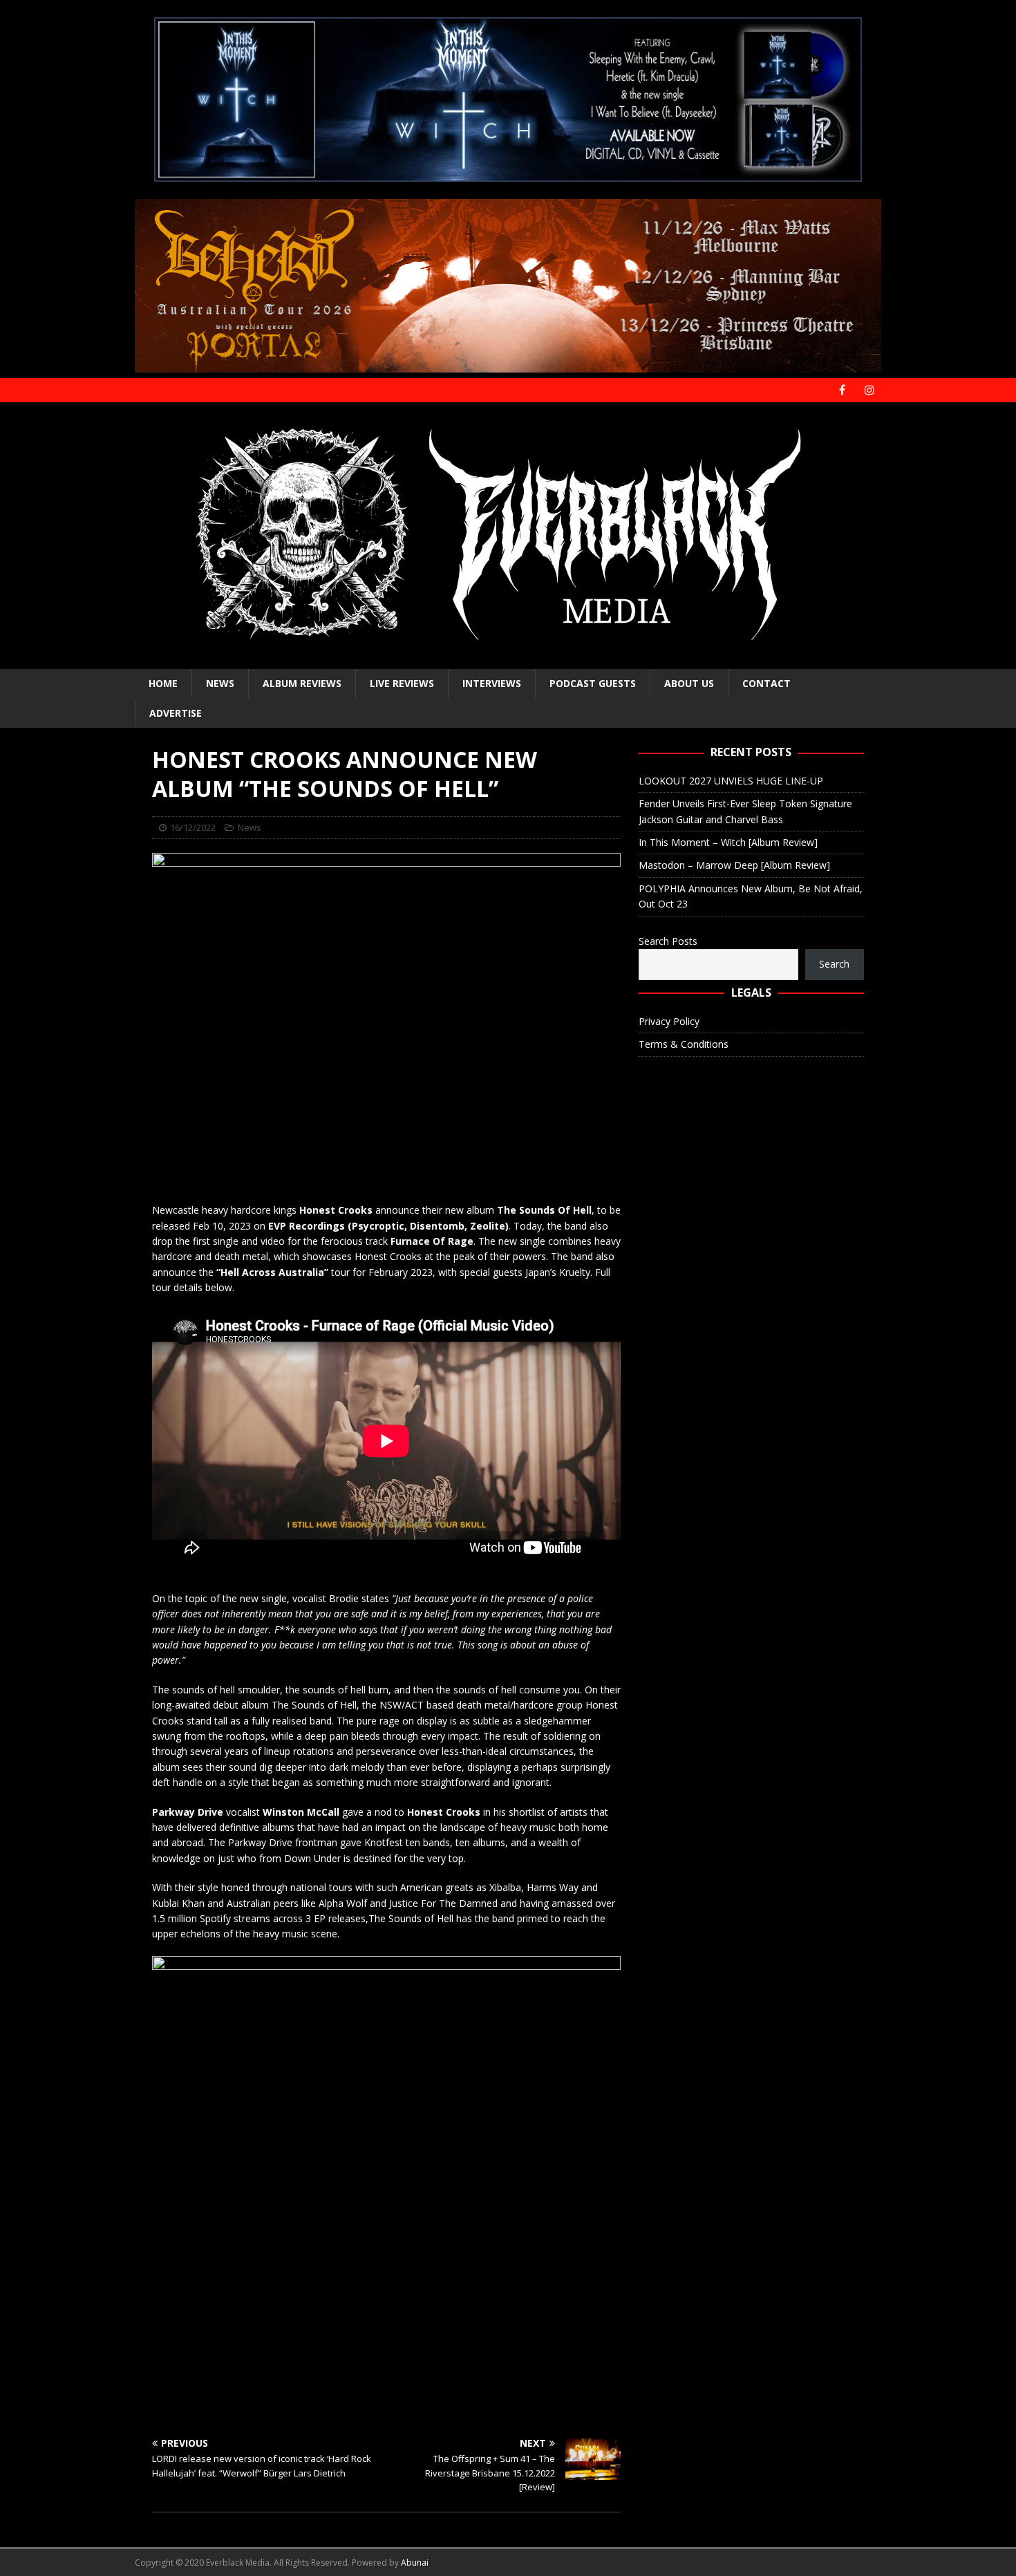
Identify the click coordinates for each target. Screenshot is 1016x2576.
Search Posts (668, 941)
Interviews (492, 683)
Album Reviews (302, 683)
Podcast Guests (593, 683)
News (220, 683)
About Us (689, 683)
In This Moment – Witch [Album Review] (728, 842)
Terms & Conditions (684, 1044)
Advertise (176, 713)
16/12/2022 (193, 827)
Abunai (415, 2563)
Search (834, 964)
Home (163, 683)
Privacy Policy (669, 1021)
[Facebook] (842, 390)
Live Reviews (402, 683)
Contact (766, 683)
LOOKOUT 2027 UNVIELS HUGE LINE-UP (731, 781)
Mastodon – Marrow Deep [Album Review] (734, 865)
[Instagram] (869, 390)
